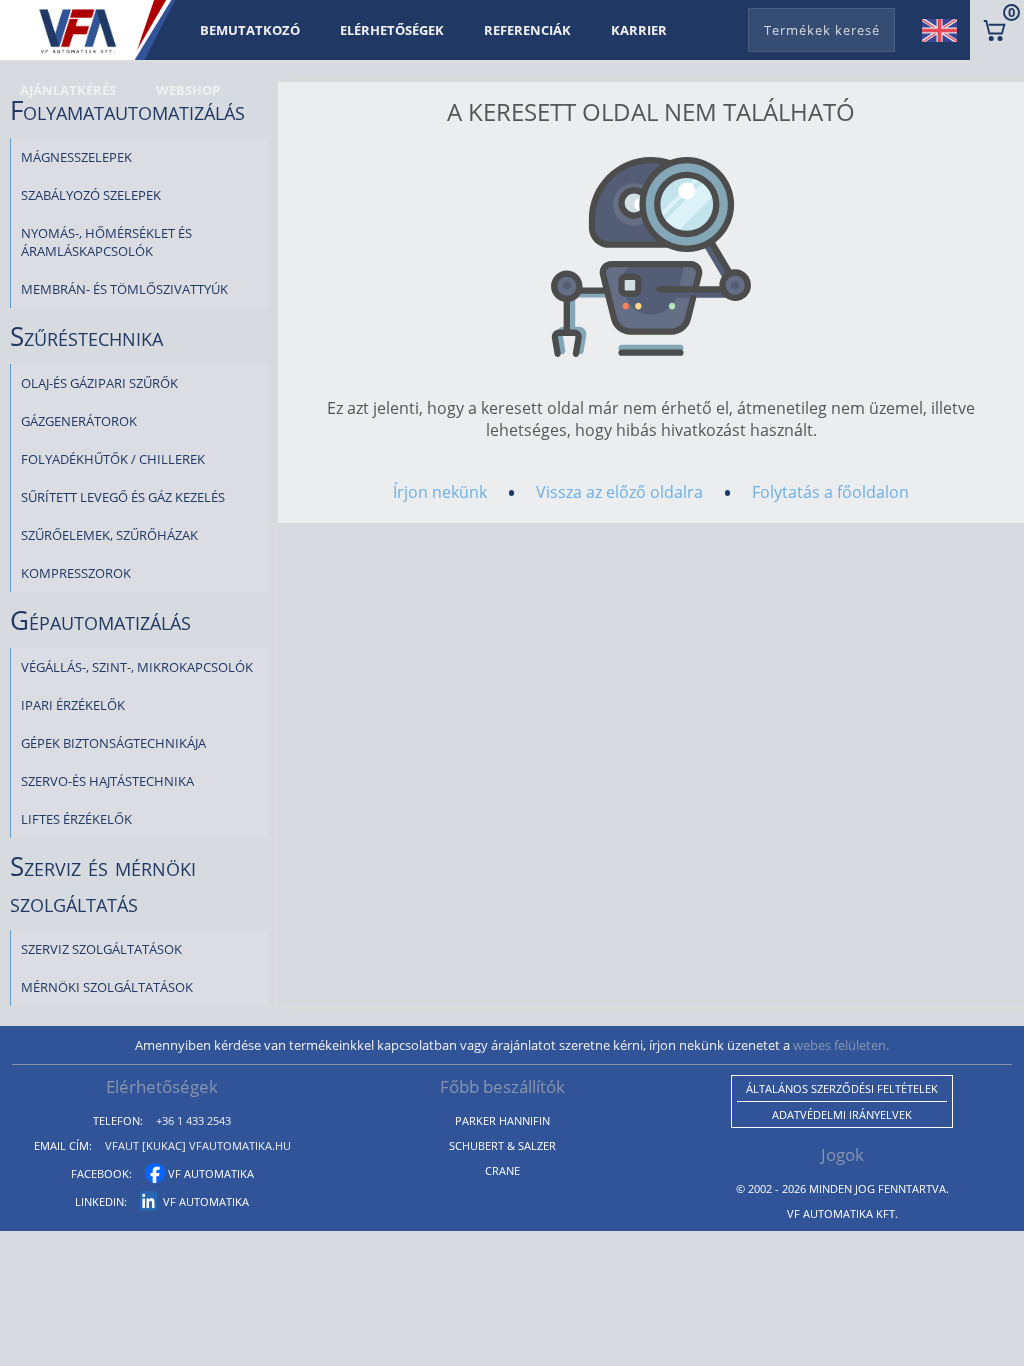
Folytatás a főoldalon (830, 492)
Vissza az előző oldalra (619, 492)
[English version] (947, 30)
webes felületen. (841, 1045)
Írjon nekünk (440, 492)
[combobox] (821, 26)
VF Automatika (209, 1173)
